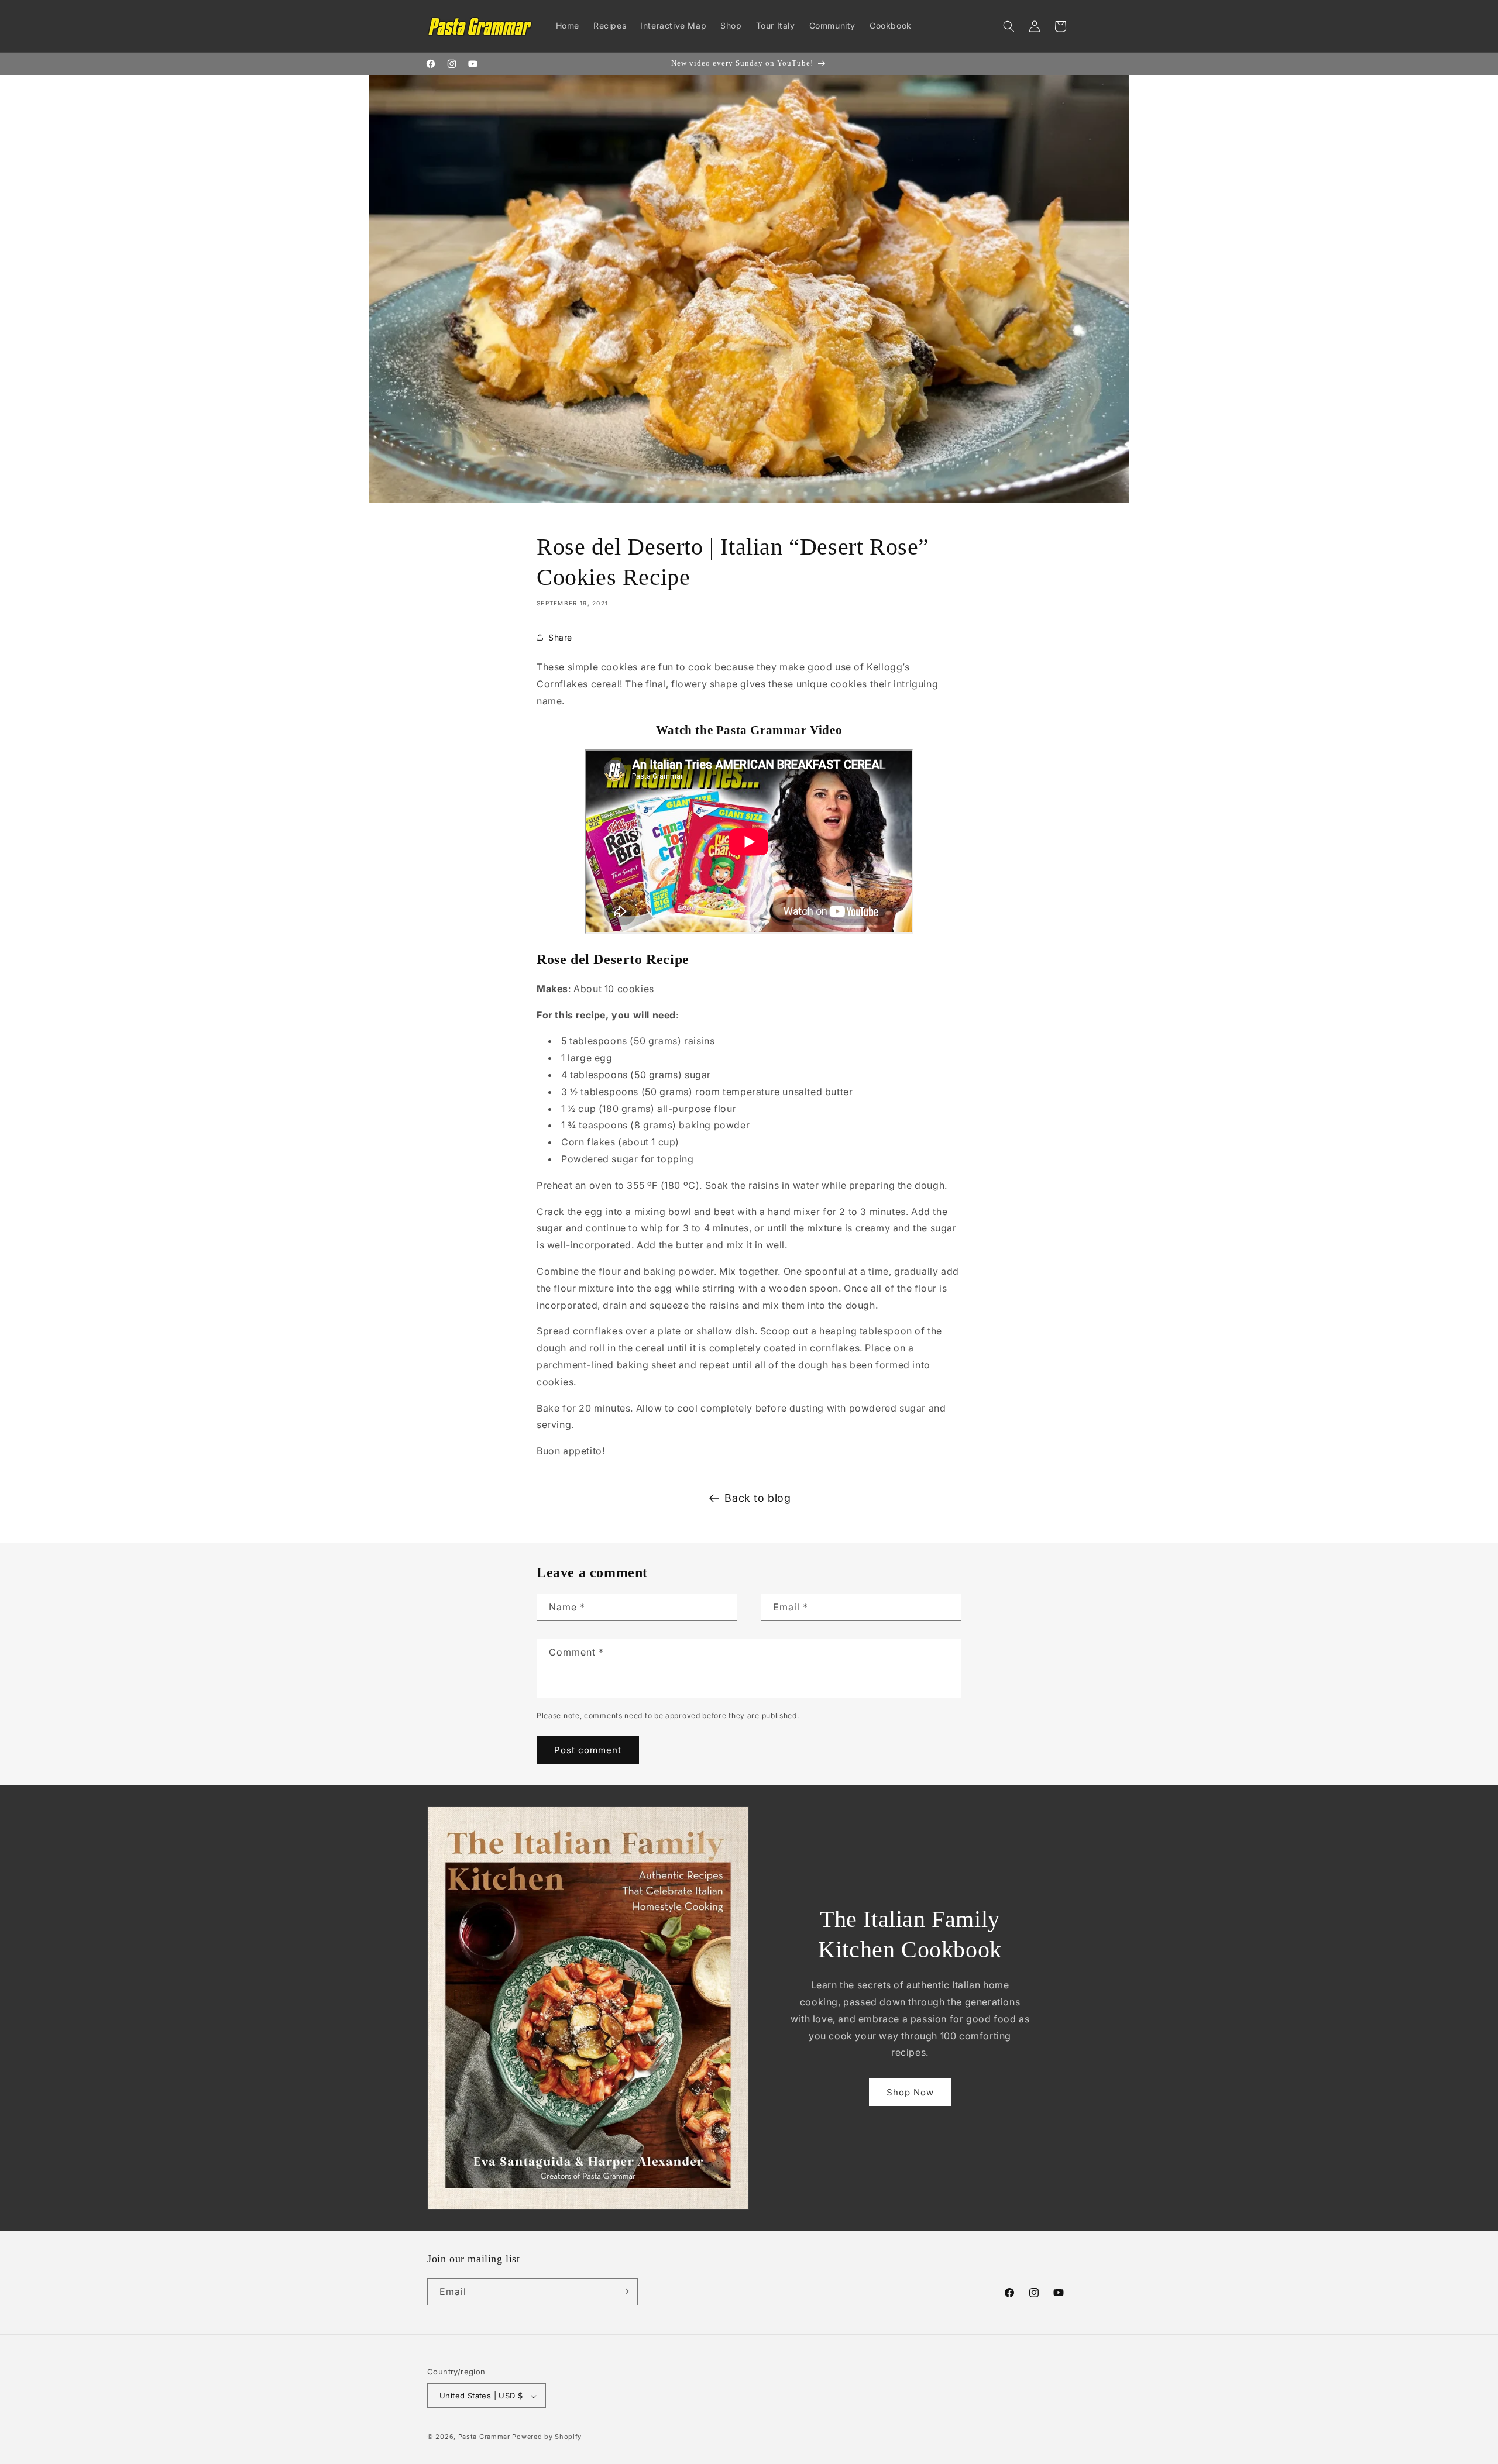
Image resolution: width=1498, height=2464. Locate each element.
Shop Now (910, 2092)
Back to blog (757, 1498)
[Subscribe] (624, 2291)
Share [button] (560, 637)
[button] (1009, 26)
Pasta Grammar (484, 2437)
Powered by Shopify (547, 2437)
